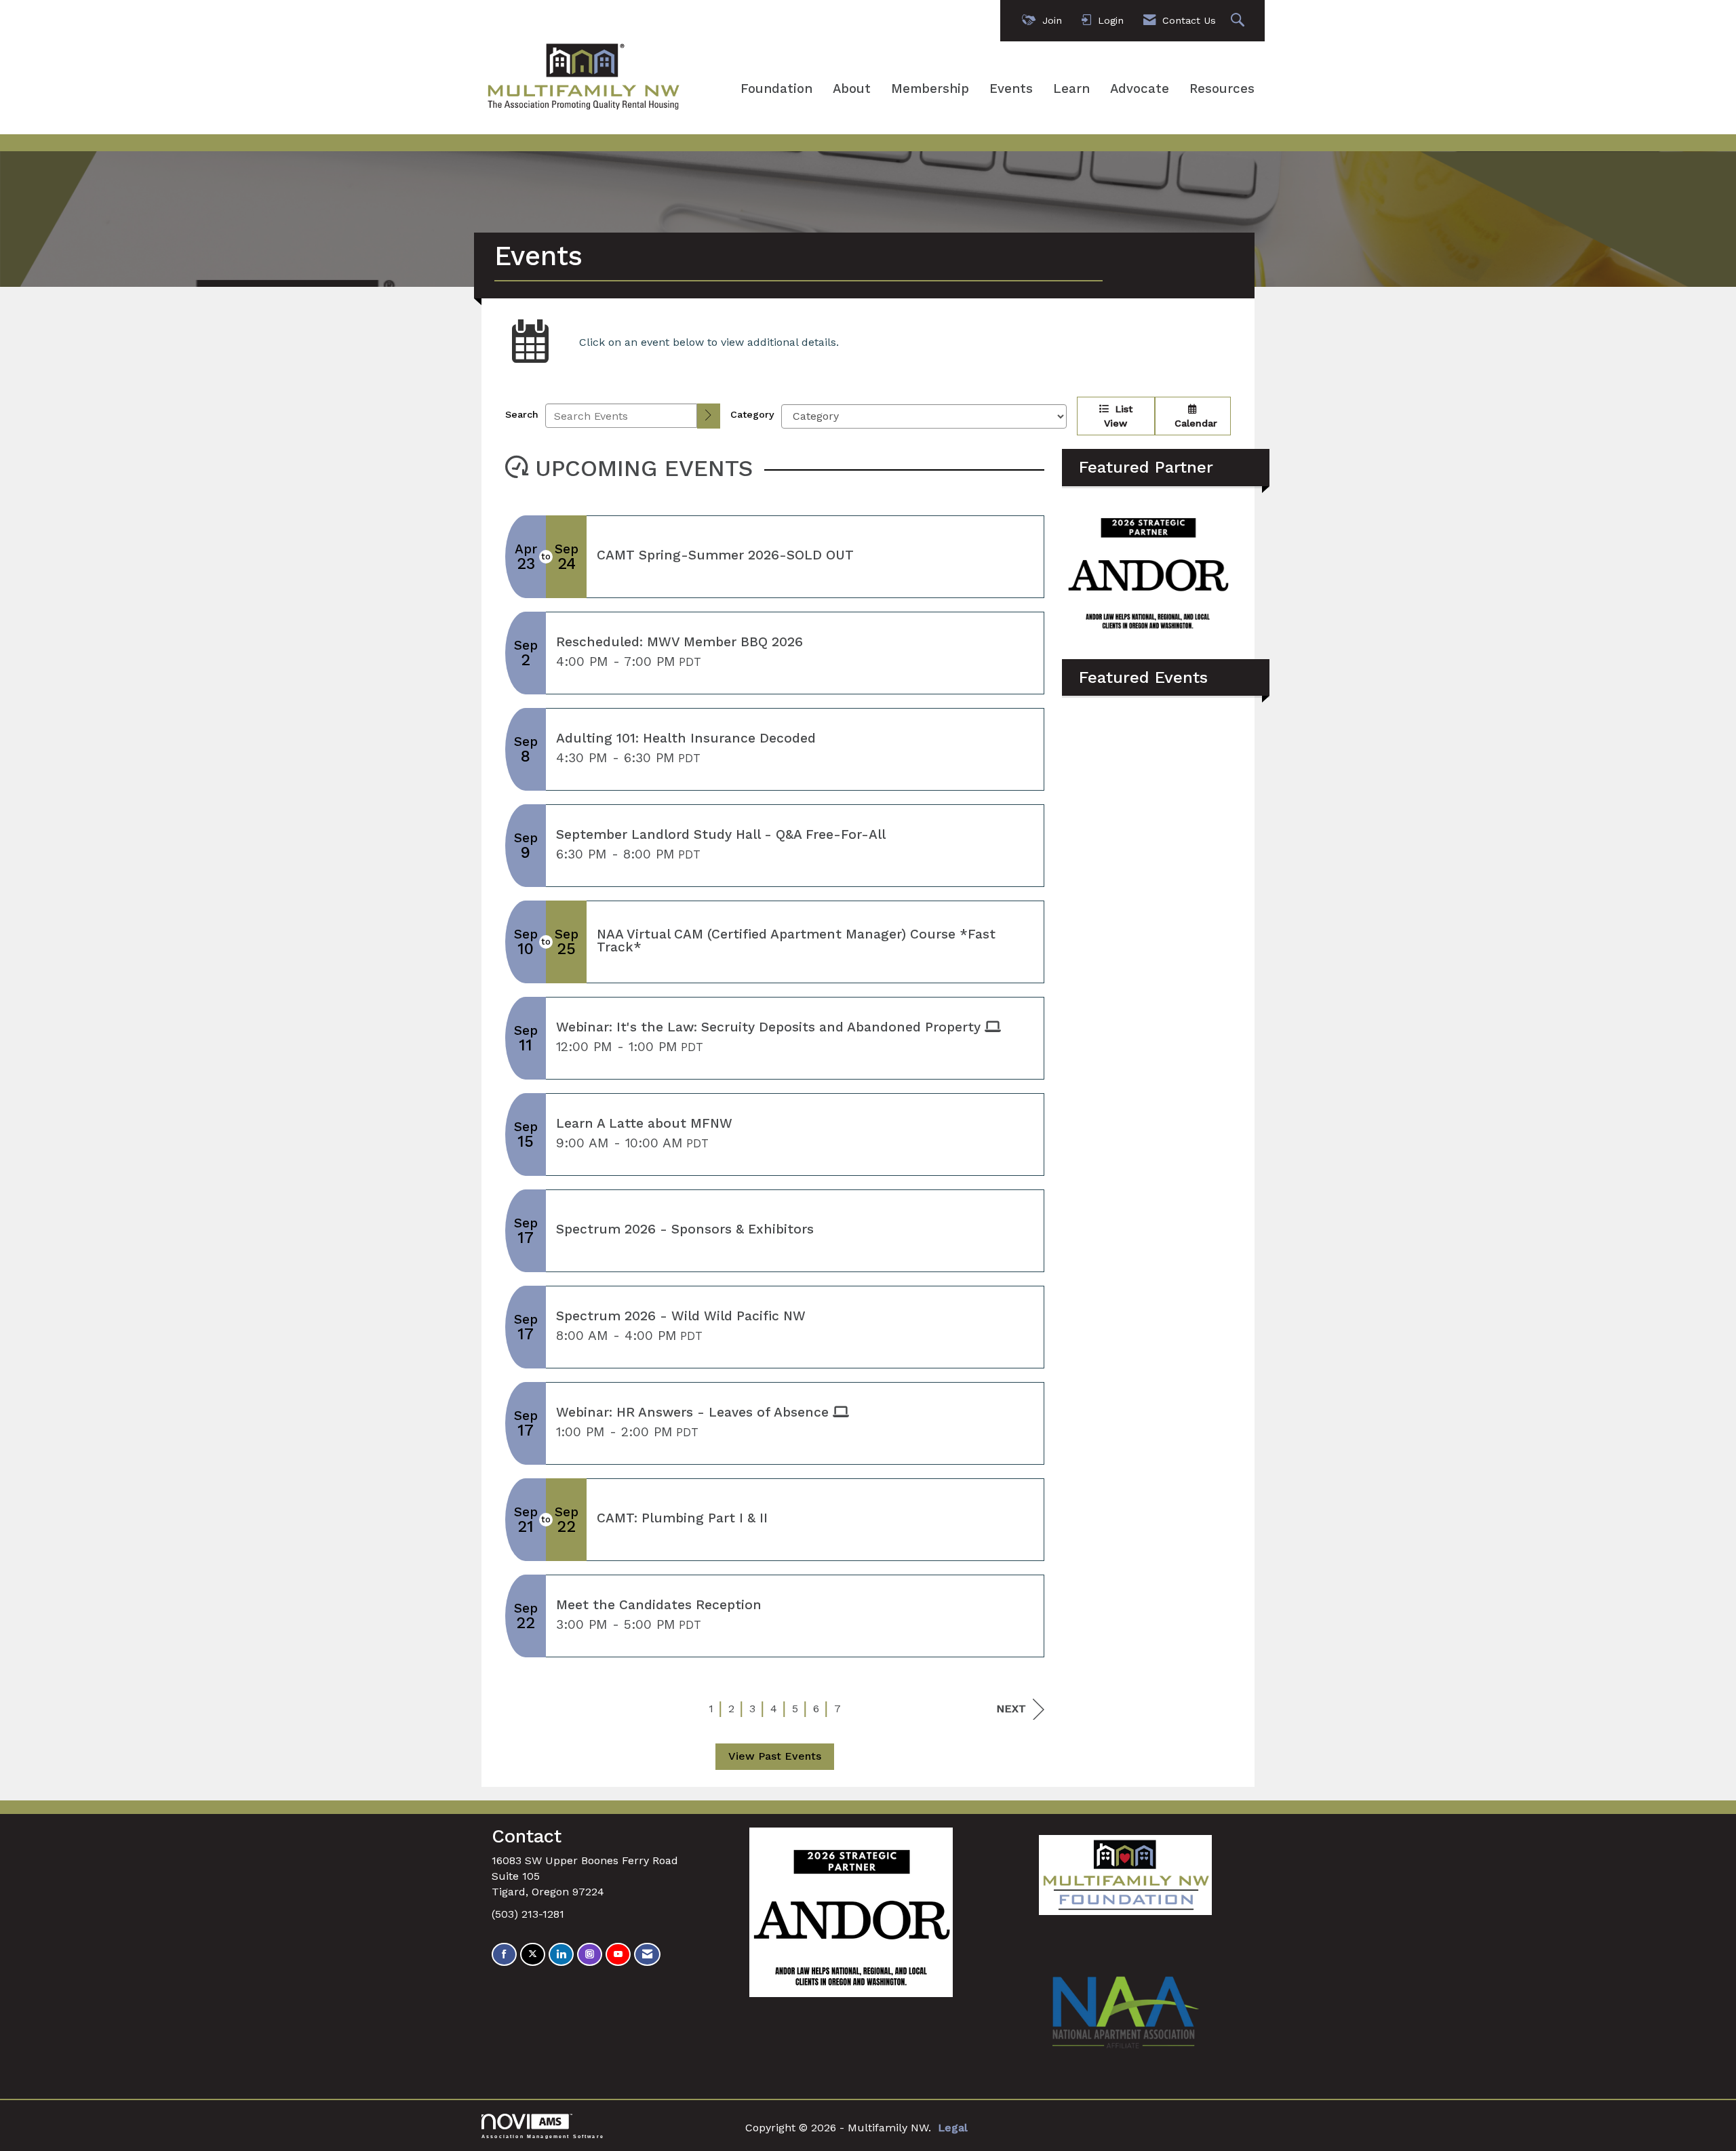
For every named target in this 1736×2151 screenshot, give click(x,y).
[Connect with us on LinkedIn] (561, 1955)
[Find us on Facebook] (504, 1955)
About (852, 89)
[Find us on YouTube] (618, 1955)
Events (1011, 89)
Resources (1222, 89)
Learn (1071, 89)
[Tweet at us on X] (533, 1955)
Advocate (1140, 89)
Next (1011, 1709)
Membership (930, 89)
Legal (953, 2128)
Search (522, 414)
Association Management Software (543, 2136)
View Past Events (775, 1756)
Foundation (776, 89)
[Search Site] (1239, 21)
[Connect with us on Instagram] (590, 1955)
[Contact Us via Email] (647, 1955)
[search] (709, 416)
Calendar (1192, 423)
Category (752, 414)
